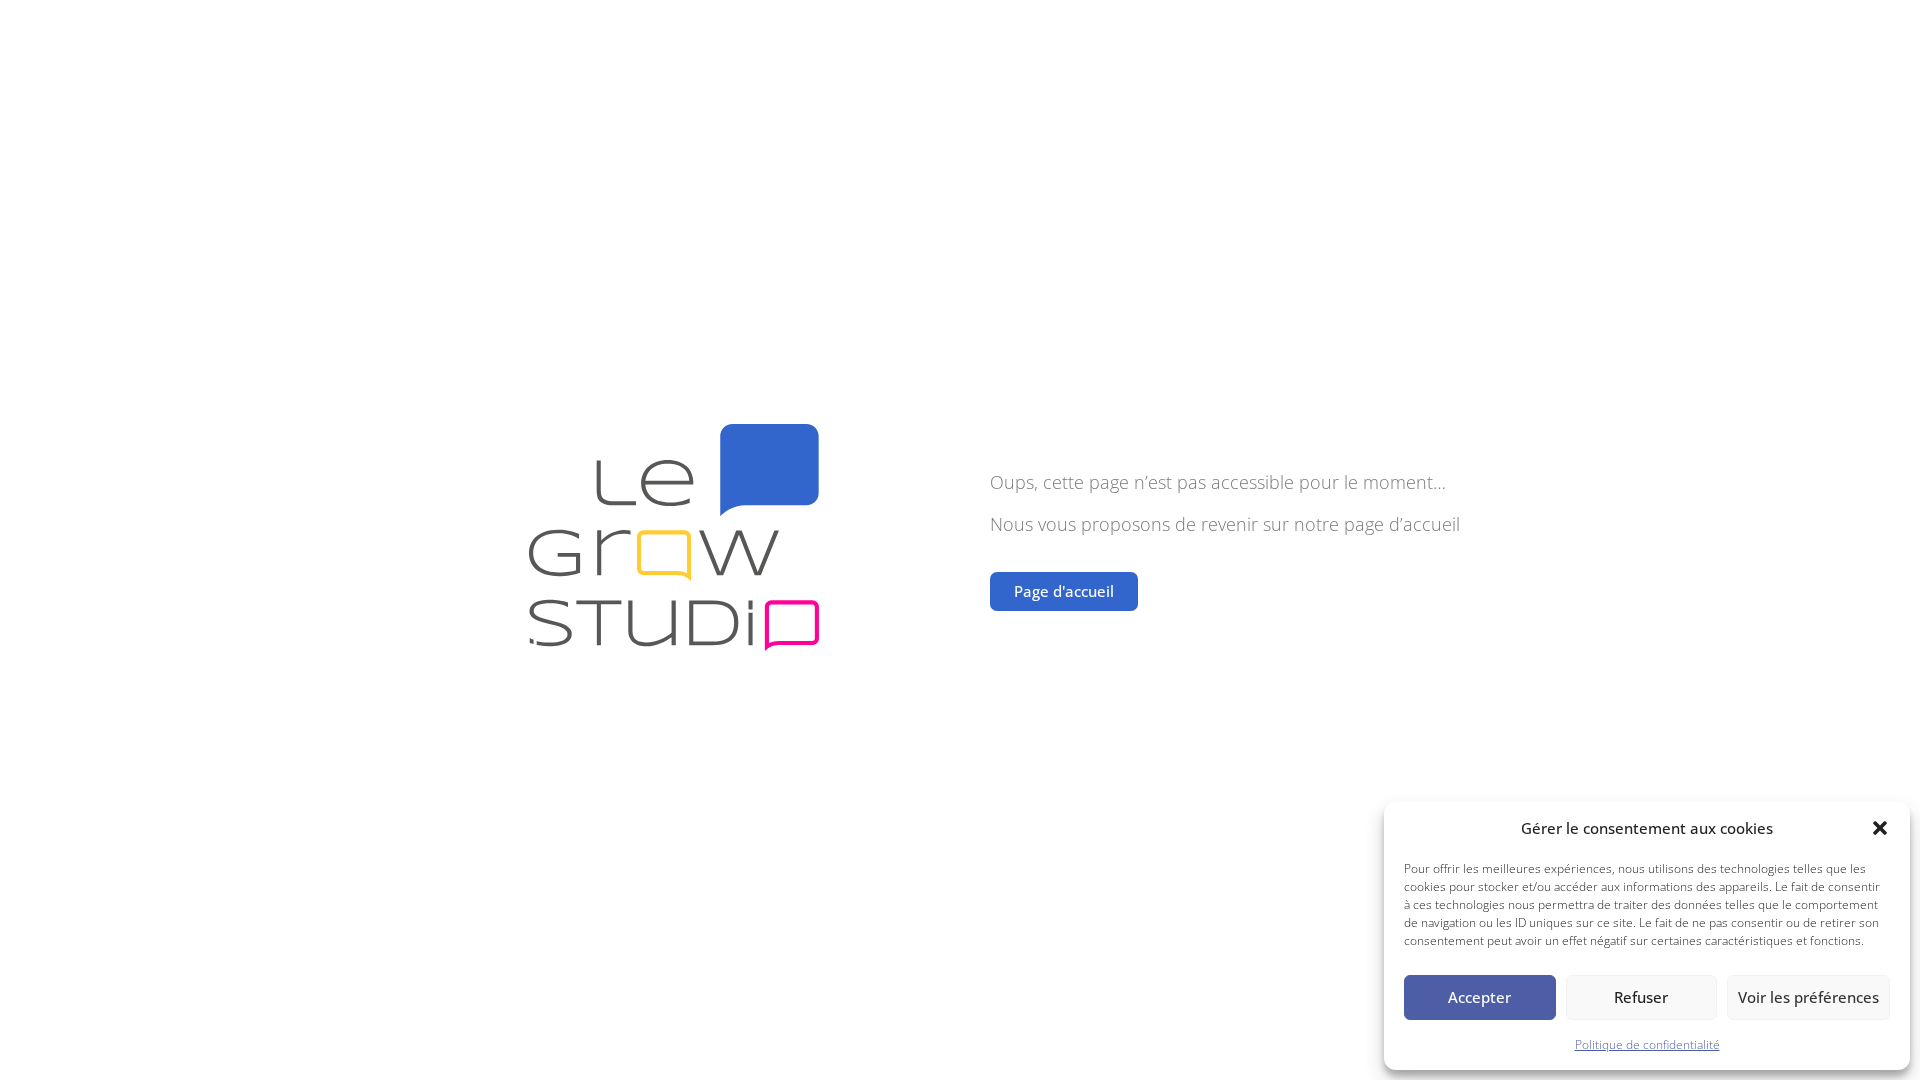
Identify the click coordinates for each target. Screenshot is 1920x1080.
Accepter (1479, 997)
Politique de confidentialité (1647, 1044)
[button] (1880, 828)
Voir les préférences (1808, 997)
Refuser (1641, 997)
